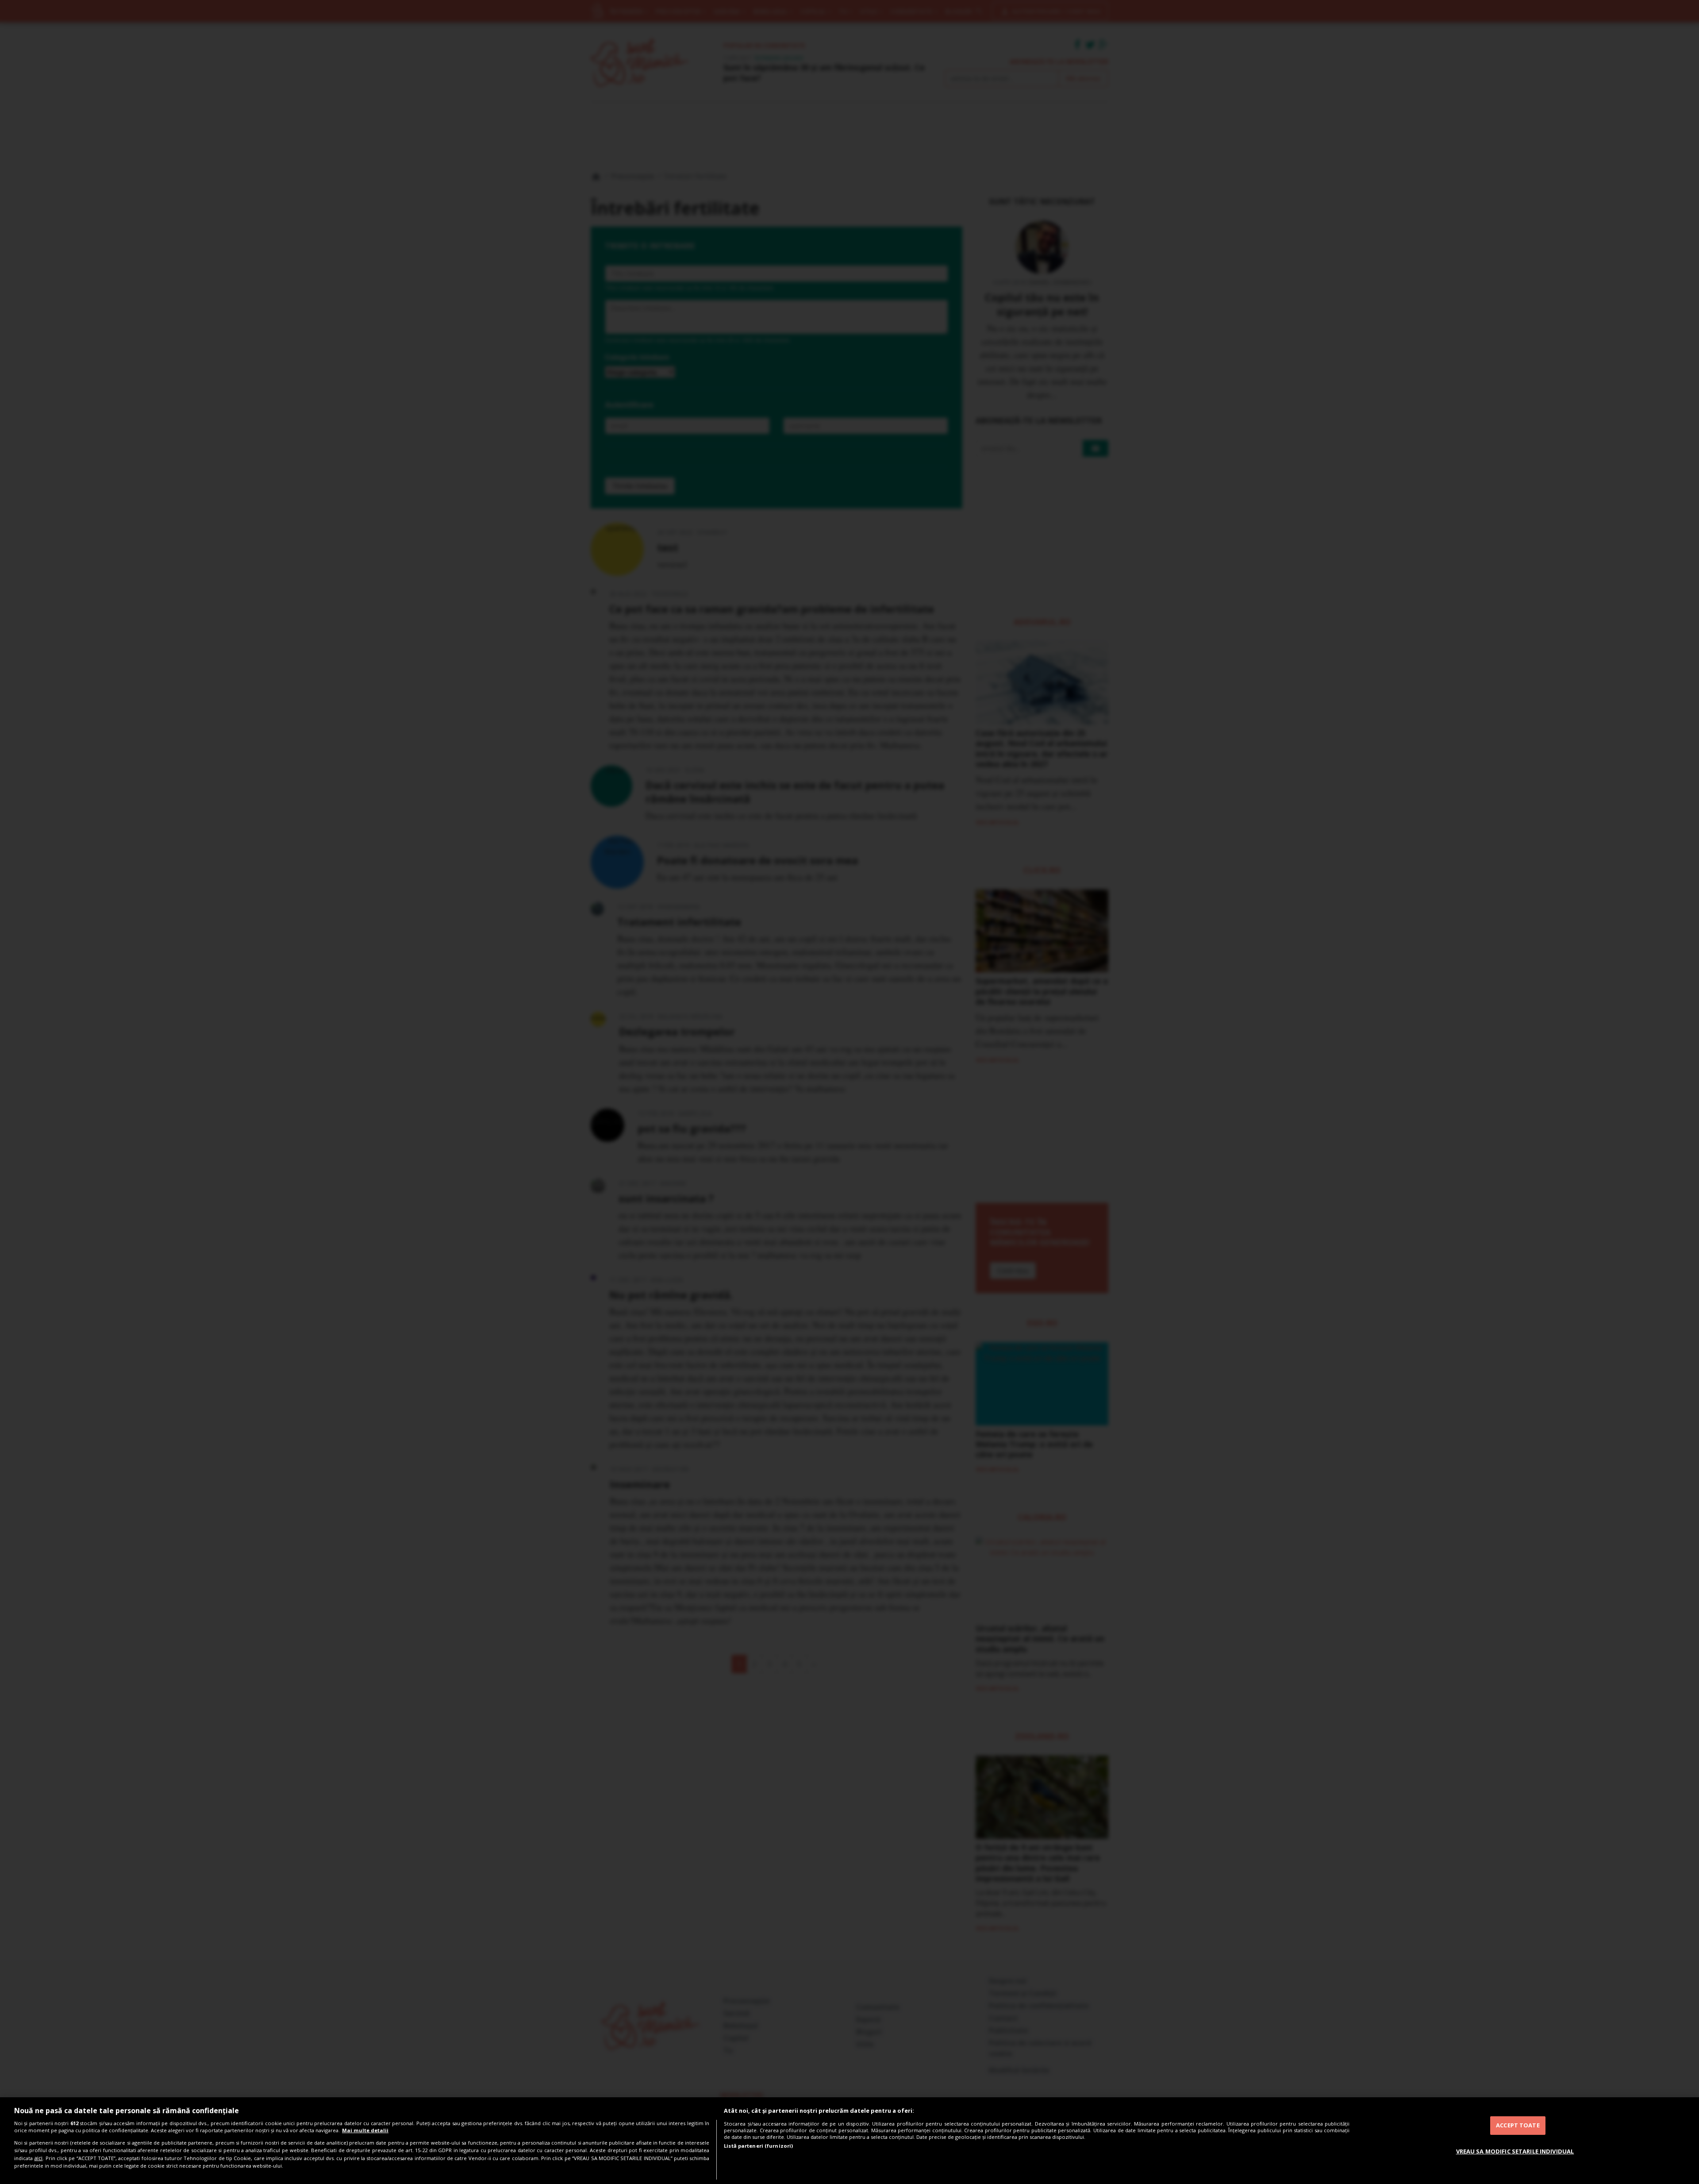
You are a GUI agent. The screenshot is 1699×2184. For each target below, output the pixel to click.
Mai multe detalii (365, 2130)
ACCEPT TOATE (1518, 2125)
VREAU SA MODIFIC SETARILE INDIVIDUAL (1515, 2151)
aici (38, 2158)
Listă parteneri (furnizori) (758, 2146)
